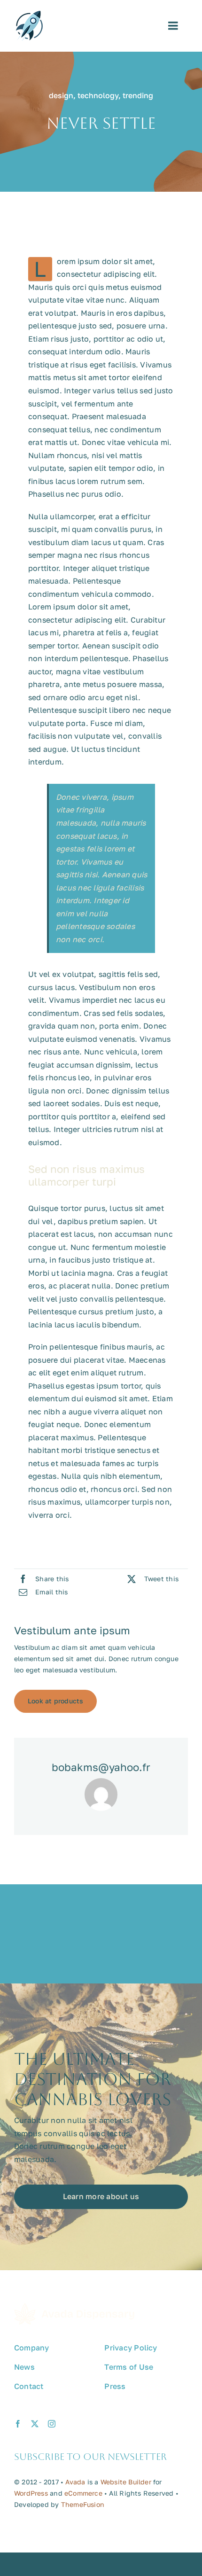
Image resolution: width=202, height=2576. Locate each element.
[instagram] (52, 2424)
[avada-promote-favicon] (29, 15)
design (61, 95)
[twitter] (35, 2424)
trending (138, 95)
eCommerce (83, 2493)
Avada (75, 2482)
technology (98, 95)
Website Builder (126, 2482)
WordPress (31, 2493)
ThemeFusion (83, 2504)
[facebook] (18, 2424)
